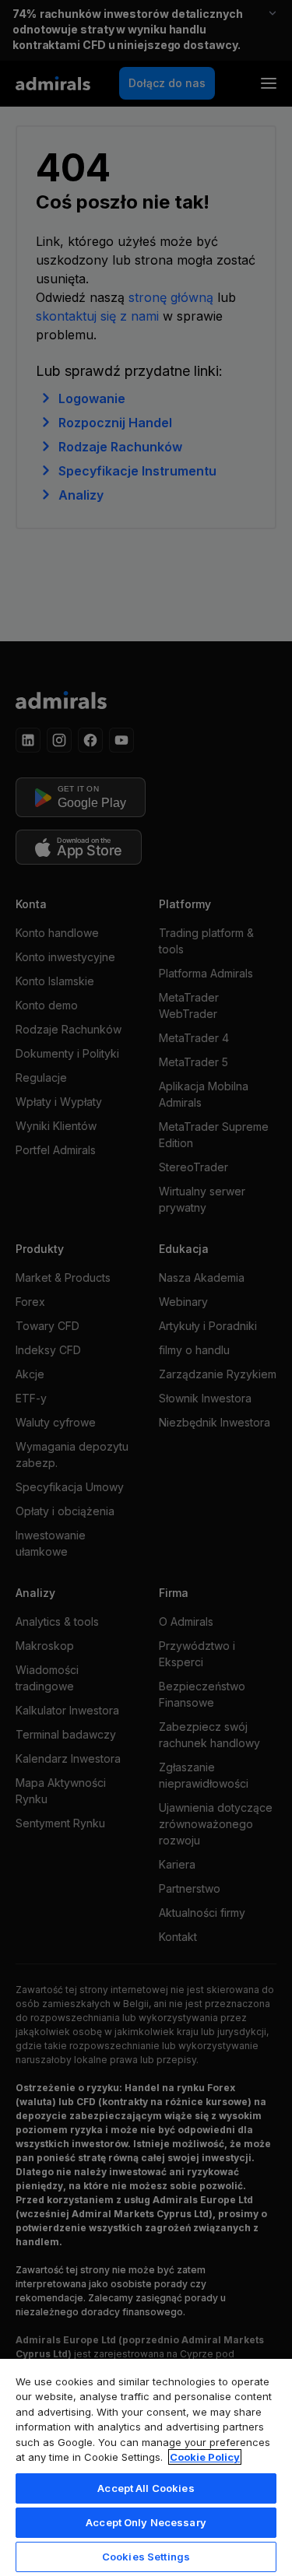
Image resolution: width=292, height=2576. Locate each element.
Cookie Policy (205, 2457)
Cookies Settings (146, 2557)
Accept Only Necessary (146, 2522)
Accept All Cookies (146, 2488)
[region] (146, 2467)
